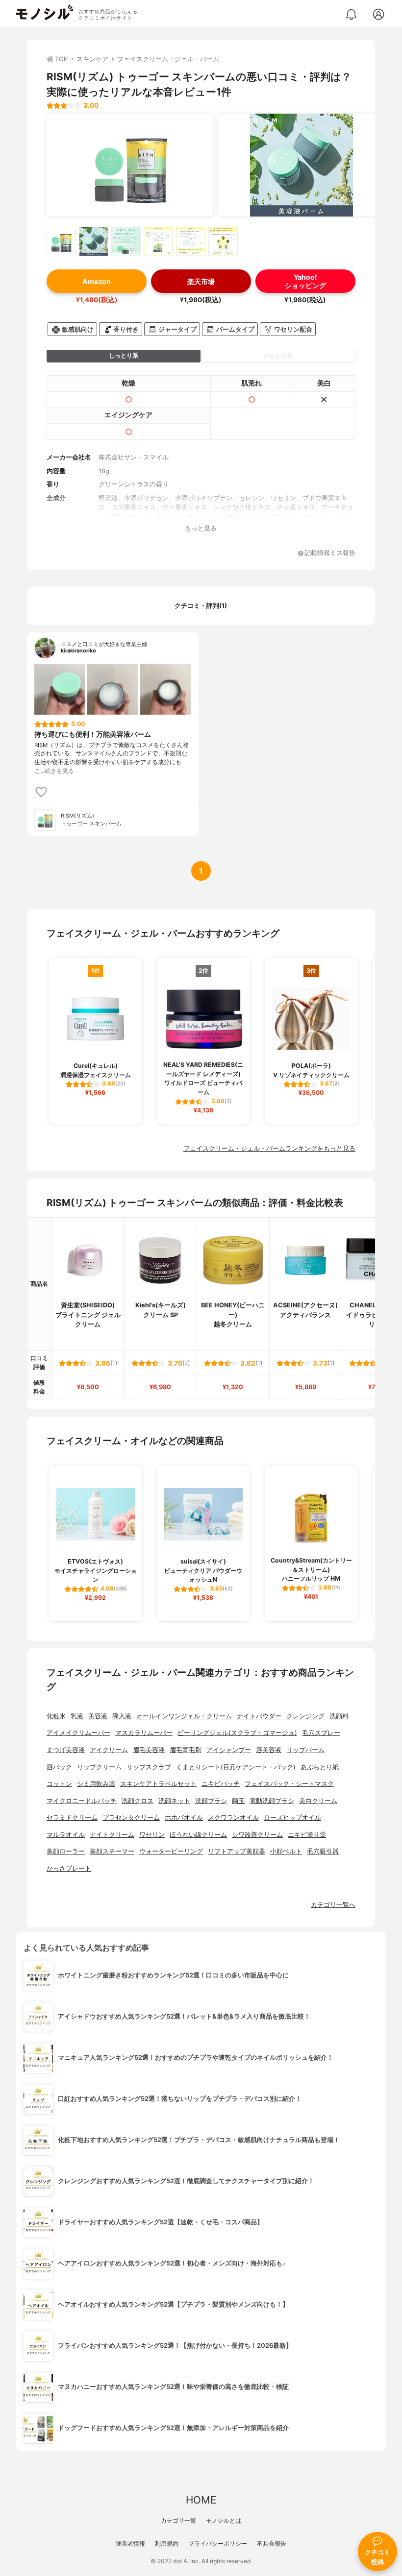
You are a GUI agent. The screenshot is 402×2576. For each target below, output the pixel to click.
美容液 (98, 1716)
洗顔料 (339, 1716)
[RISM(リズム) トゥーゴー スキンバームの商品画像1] (130, 165)
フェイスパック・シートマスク (289, 1784)
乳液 (77, 1716)
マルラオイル (66, 1835)
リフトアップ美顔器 (237, 1851)
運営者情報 (130, 2543)
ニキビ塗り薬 (307, 1835)
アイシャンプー (229, 1750)
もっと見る (201, 528)
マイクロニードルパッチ (82, 1801)
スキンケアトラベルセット (158, 1784)
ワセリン (152, 1835)
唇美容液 (269, 1750)
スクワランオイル (233, 1818)
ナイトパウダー (259, 1716)
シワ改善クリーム (257, 1835)
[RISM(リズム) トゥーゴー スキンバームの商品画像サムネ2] (94, 241)
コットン (59, 1784)
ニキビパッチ (221, 1784)
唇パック (59, 1767)
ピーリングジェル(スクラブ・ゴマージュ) (237, 1733)
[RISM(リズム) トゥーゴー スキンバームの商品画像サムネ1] (61, 241)
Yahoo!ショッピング (305, 281)
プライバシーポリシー (218, 2543)
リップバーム (305, 1750)
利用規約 (167, 2543)
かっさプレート (69, 1868)
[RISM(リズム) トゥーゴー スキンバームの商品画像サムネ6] (223, 241)
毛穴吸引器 (323, 1851)
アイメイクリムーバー (78, 1733)
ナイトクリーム (112, 1835)
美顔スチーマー (112, 1851)
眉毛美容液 (149, 1750)
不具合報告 (272, 2543)
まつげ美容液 (66, 1750)
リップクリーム (99, 1767)
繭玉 (238, 1801)
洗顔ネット (174, 1801)
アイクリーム (109, 1750)
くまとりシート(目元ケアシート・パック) (236, 1767)
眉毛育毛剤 (186, 1750)
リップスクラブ (149, 1767)
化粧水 (56, 1716)
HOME (201, 2500)
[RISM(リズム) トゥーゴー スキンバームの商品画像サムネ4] (158, 241)
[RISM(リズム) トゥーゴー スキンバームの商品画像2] (301, 165)
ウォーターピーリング (171, 1851)
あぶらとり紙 (320, 1767)
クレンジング (305, 1716)
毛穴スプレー (321, 1733)
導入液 (122, 1716)
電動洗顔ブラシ (272, 1801)
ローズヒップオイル (292, 1818)
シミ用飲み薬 (96, 1784)
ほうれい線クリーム (198, 1835)
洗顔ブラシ (211, 1801)
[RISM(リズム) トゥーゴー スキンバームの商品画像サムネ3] (126, 241)
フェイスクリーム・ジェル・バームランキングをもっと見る (269, 1148)
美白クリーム (318, 1801)
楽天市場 (201, 281)
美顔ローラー (66, 1851)
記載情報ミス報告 (330, 553)
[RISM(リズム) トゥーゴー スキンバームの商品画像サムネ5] (191, 241)
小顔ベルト (286, 1851)
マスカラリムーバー (144, 1733)
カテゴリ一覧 (178, 2520)
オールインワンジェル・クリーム (184, 1716)
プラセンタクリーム (131, 1818)
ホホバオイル (184, 1818)
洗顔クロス (138, 1801)
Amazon (97, 281)
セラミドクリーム (72, 1818)
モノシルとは (224, 2520)
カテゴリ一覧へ (333, 1905)
